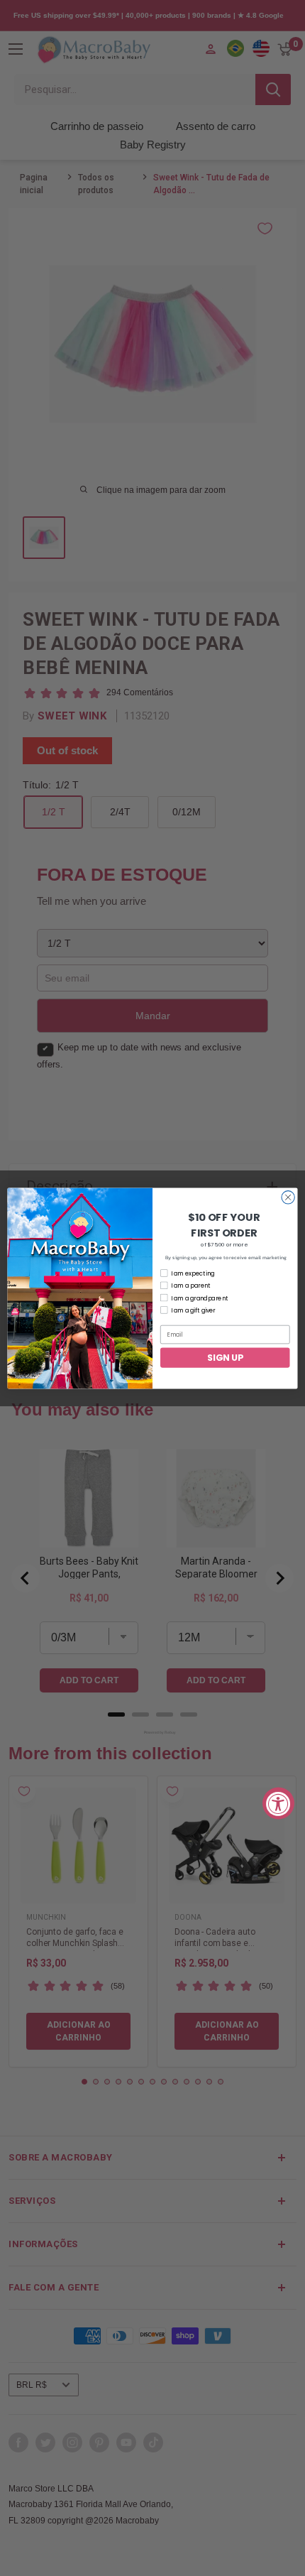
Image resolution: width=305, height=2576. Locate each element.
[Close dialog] (288, 1197)
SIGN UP (225, 1357)
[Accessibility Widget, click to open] (278, 1803)
